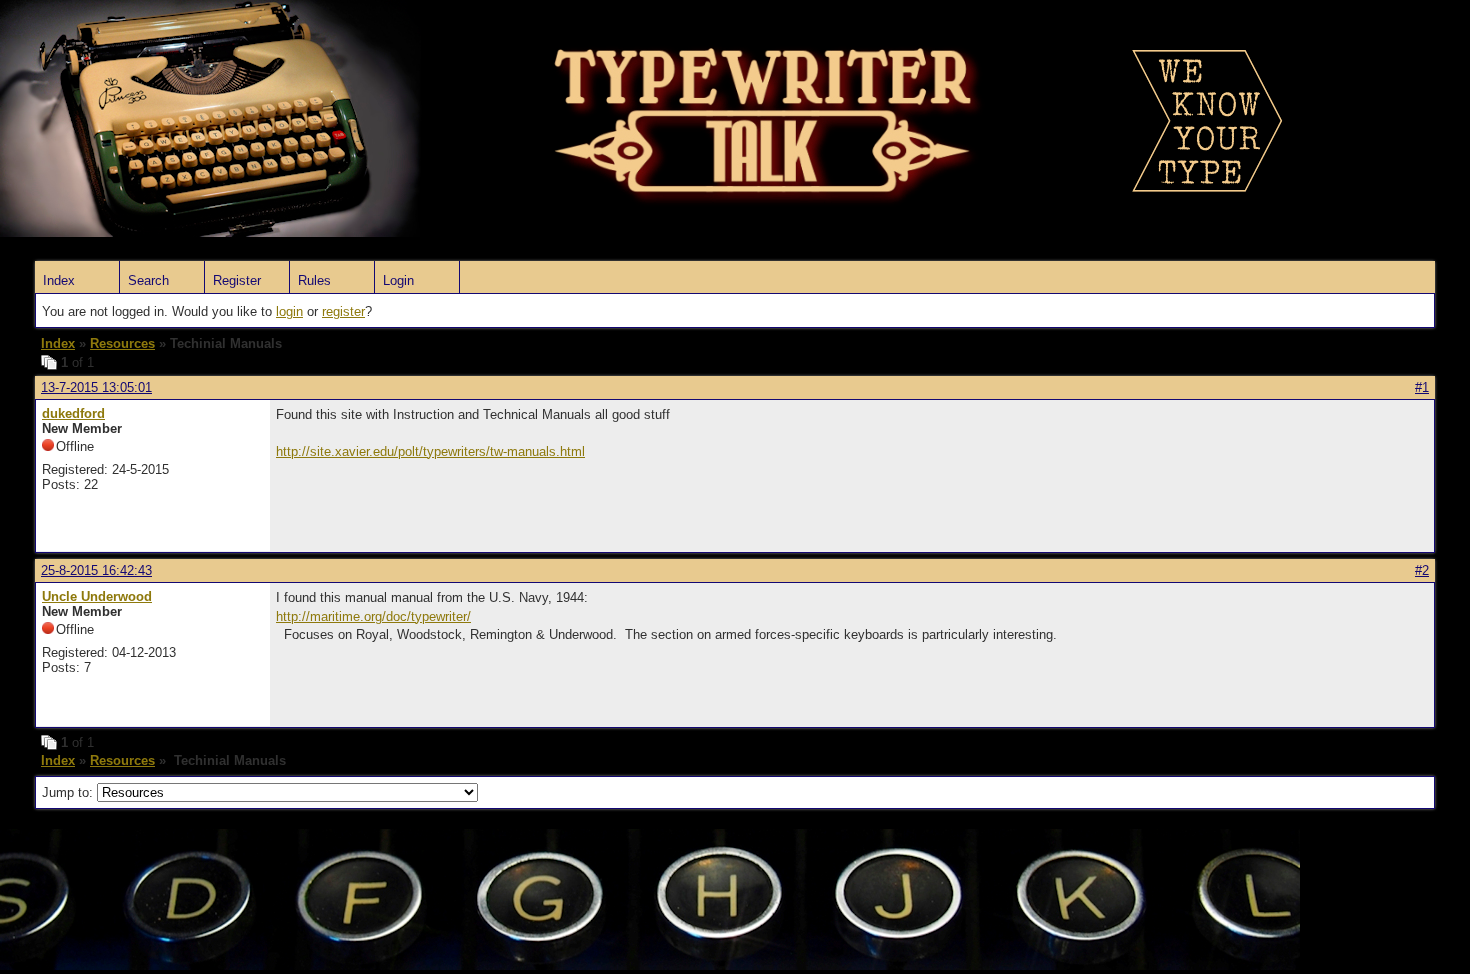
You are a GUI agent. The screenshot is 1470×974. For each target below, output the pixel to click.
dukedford (73, 413)
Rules (314, 280)
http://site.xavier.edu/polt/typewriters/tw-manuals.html (430, 451)
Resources (122, 343)
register (343, 311)
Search (148, 280)
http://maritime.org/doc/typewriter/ (373, 616)
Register (237, 280)
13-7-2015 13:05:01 (96, 387)
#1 (1422, 387)
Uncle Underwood (97, 596)
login (289, 311)
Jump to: (69, 792)
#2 (1422, 570)
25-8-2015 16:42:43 (96, 570)
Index (59, 280)
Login (398, 280)
